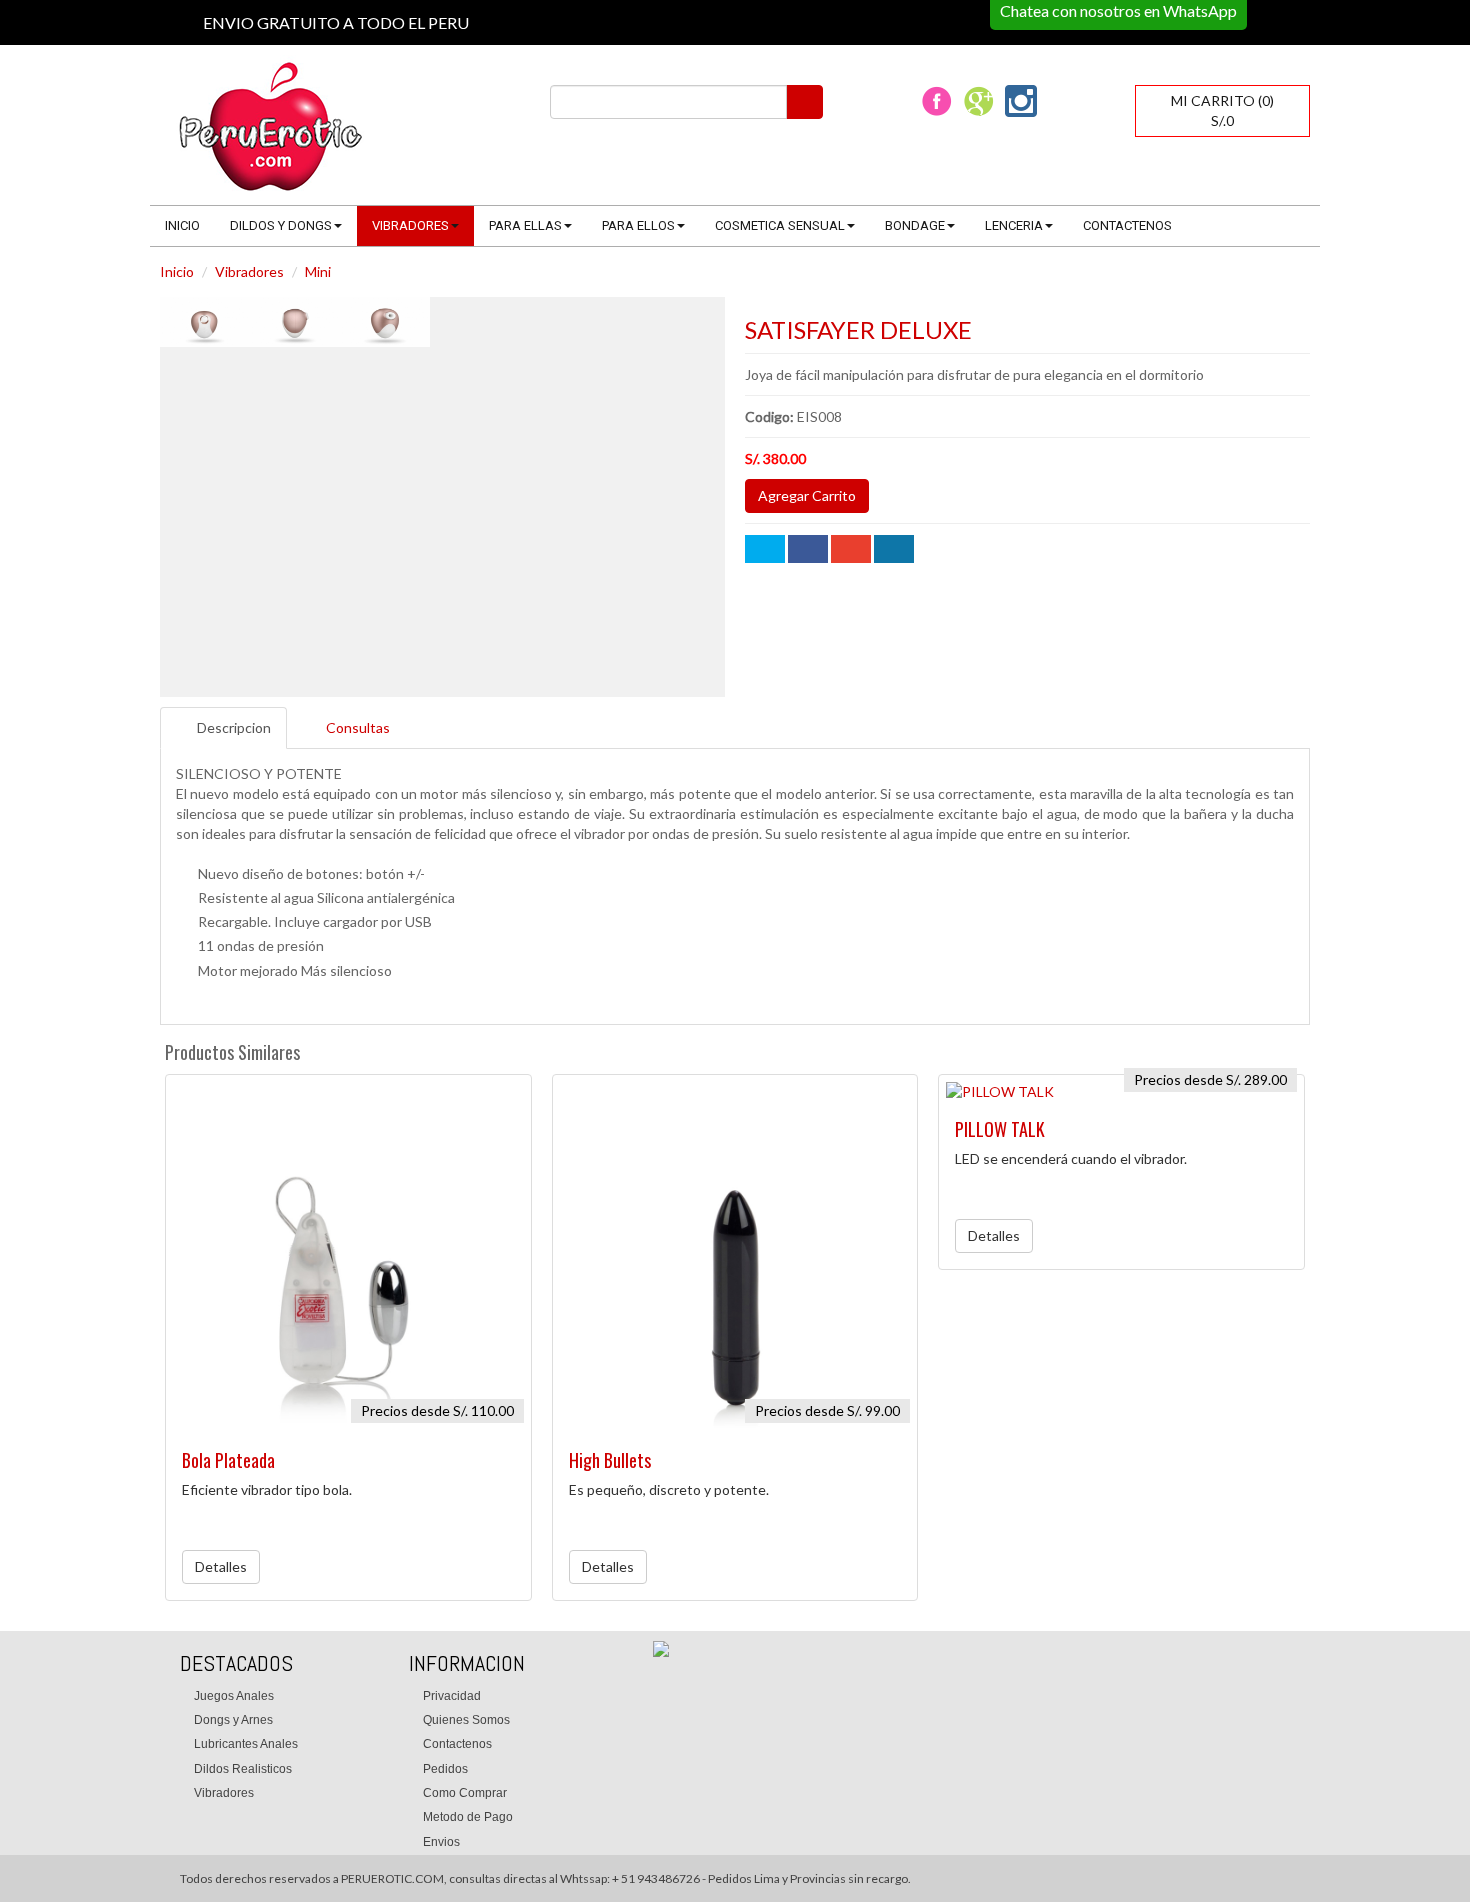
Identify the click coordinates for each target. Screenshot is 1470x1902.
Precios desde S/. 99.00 (827, 1410)
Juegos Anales (234, 1696)
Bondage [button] (915, 225)
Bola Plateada (228, 1460)
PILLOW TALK (1000, 1129)
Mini (318, 271)
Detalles (221, 1566)
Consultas (358, 727)
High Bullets (610, 1460)
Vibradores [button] (410, 225)
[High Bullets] (735, 1257)
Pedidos (445, 1769)
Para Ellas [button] (525, 225)
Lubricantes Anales (246, 1744)
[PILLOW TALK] (1121, 1092)
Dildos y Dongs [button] (281, 225)
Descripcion (234, 727)
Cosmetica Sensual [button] (780, 225)
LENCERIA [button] (1014, 225)
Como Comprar (465, 1793)
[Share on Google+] (851, 549)
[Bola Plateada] (348, 1257)
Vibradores (249, 271)
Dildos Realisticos (243, 1769)
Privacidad (452, 1696)
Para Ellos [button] (638, 225)
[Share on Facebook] (808, 549)
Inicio (182, 225)
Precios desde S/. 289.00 (1210, 1079)
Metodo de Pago (468, 1817)
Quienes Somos (466, 1720)
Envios (441, 1842)
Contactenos (1127, 225)
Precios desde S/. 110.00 (437, 1410)
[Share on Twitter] (765, 549)
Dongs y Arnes (233, 1720)
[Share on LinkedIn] (894, 549)
